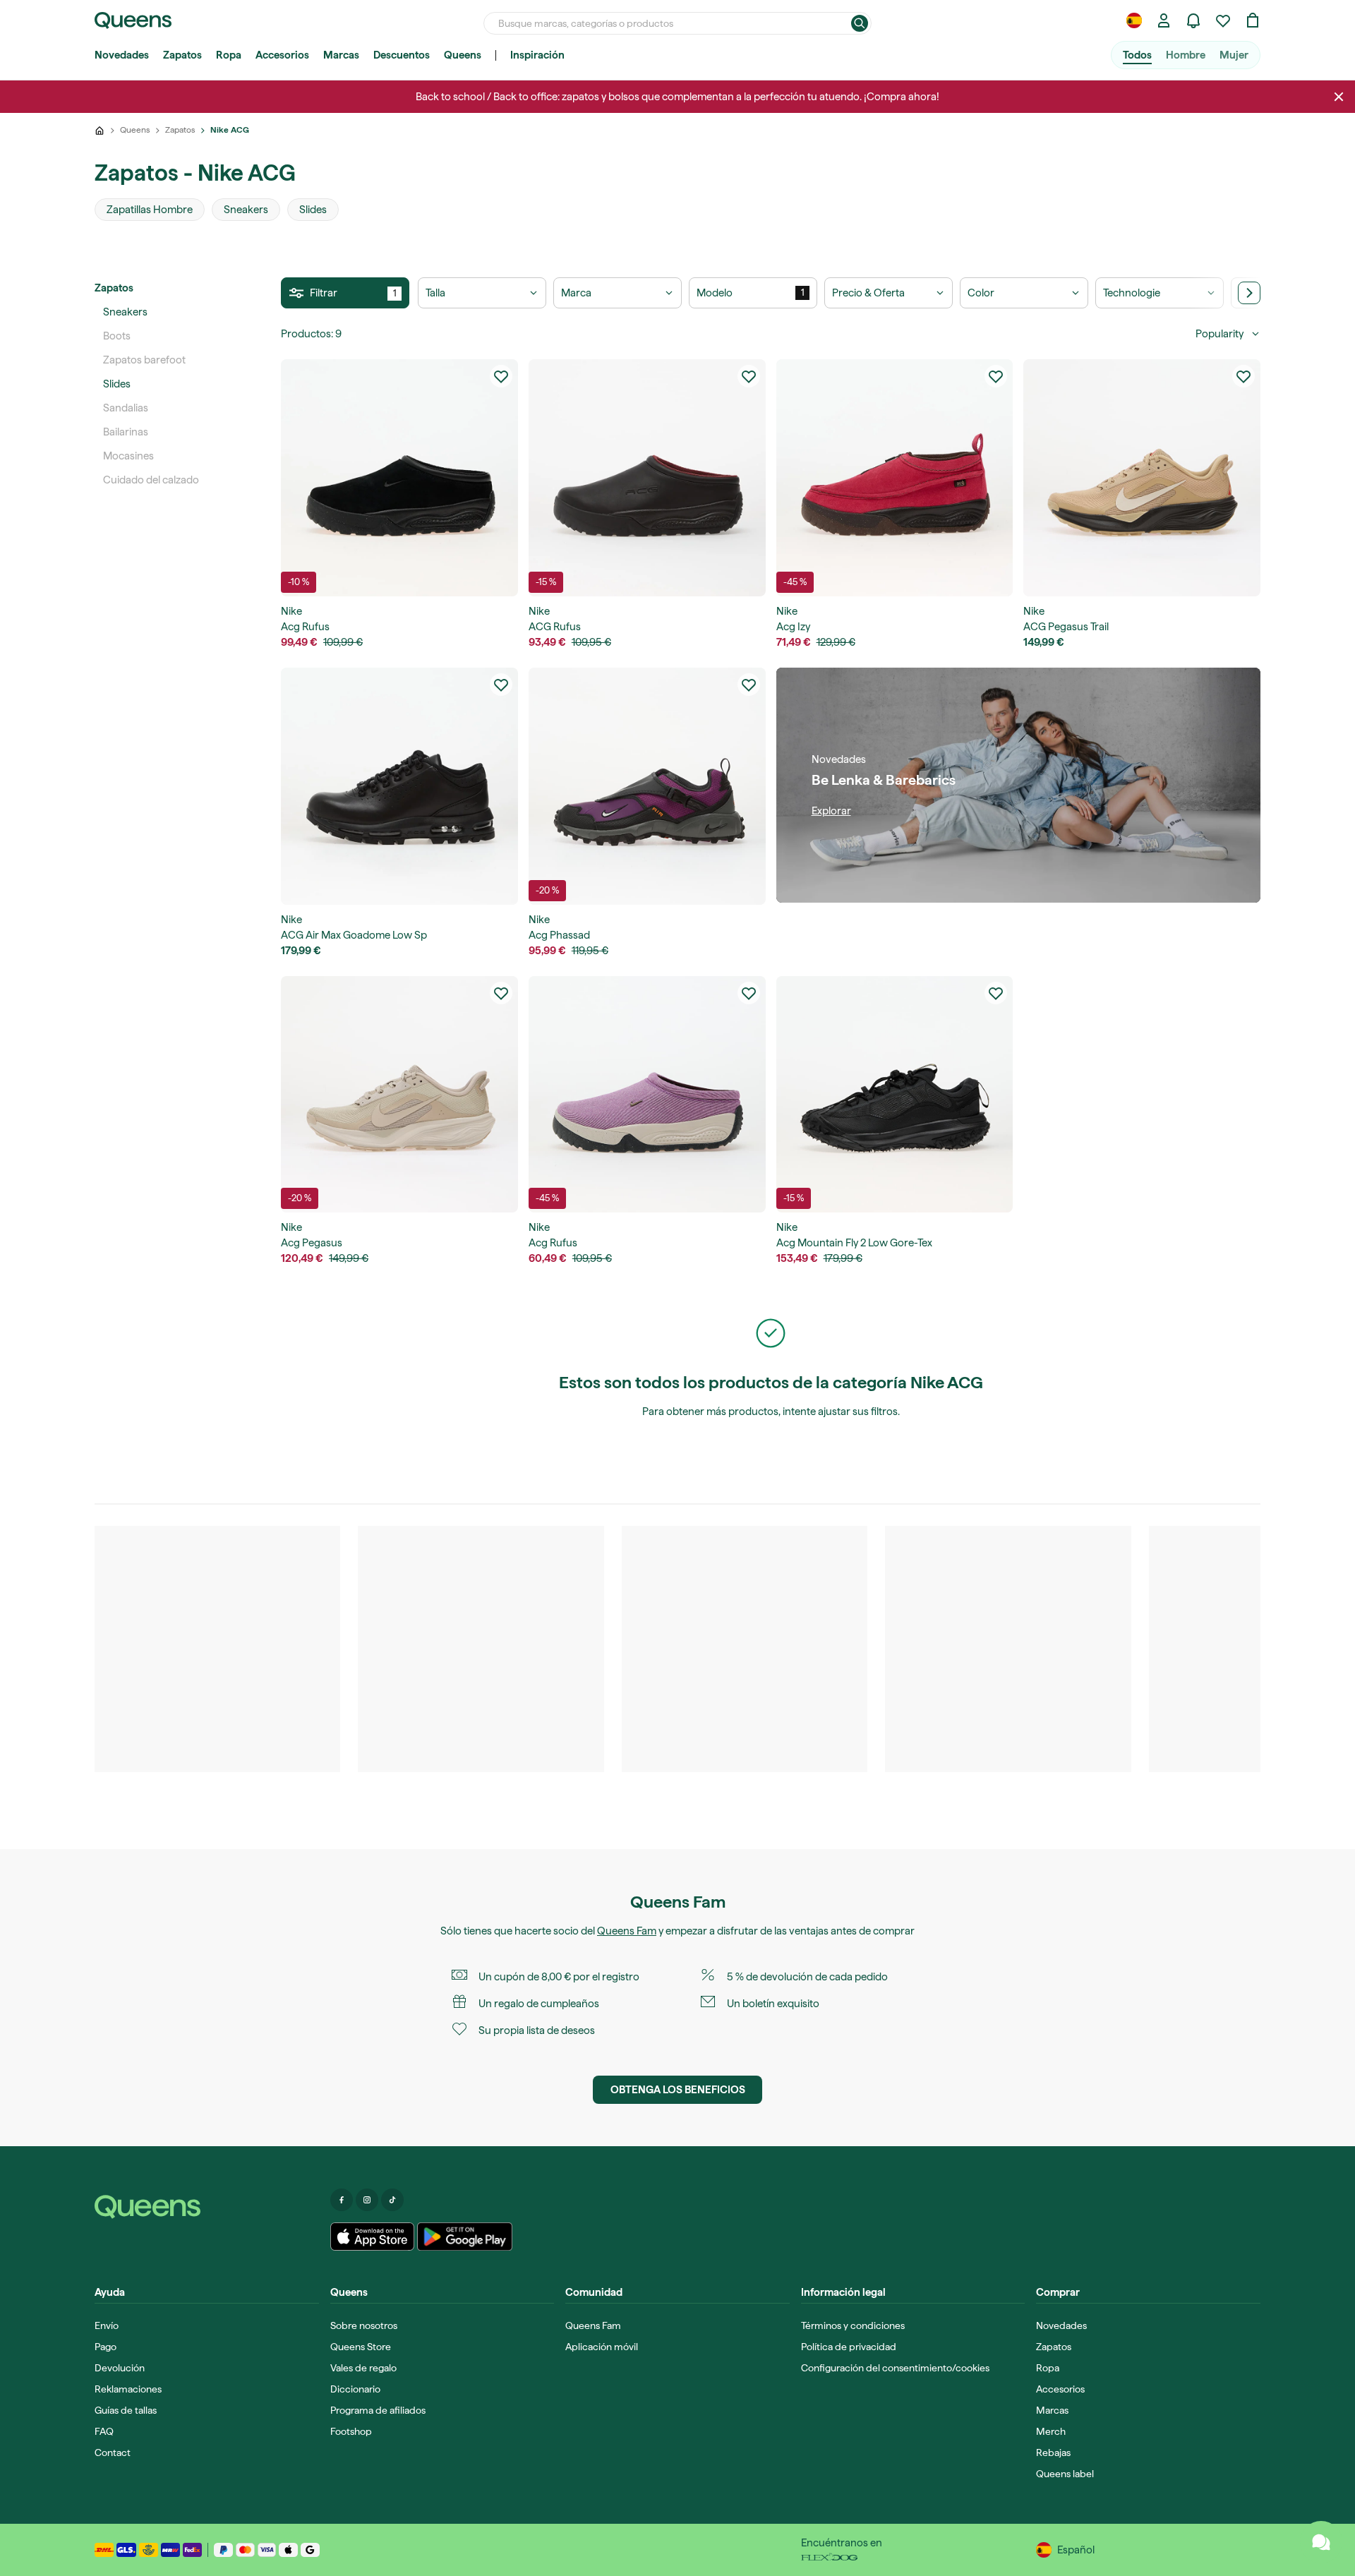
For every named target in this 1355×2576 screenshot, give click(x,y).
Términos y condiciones (853, 2325)
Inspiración (537, 55)
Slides (117, 384)
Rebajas (1053, 2452)
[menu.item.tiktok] (392, 2200)
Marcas (341, 55)
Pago (106, 2347)
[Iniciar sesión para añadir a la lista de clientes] (501, 376)
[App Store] (373, 2237)
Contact (113, 2452)
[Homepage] (207, 2207)
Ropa (229, 55)
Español (1076, 2550)
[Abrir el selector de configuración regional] (1134, 20)
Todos (1137, 55)
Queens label (1065, 2474)
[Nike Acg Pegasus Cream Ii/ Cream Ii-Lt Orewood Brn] (399, 1095)
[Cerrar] (1339, 97)
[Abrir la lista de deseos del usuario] (1223, 20)
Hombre (1186, 55)
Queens (463, 55)
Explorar (831, 811)
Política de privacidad (849, 2347)
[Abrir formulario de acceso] (1164, 20)
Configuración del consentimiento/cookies (895, 2368)
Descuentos (402, 55)
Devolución (120, 2368)
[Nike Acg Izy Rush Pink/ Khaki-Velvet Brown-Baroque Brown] (895, 478)
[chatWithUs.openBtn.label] (1321, 2542)
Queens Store (361, 2347)
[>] (1249, 293)
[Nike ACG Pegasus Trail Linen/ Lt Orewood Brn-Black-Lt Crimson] (1142, 478)
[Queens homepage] (133, 20)
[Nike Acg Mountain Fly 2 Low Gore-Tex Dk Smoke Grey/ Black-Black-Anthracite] (895, 1095)
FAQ (104, 2431)
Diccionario (355, 2389)
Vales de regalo (363, 2368)
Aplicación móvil (602, 2347)
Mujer (1234, 55)
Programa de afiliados (378, 2410)
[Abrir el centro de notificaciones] (1193, 20)
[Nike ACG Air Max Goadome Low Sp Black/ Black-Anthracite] (399, 786)
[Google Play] (465, 2237)
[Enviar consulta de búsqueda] (860, 23)
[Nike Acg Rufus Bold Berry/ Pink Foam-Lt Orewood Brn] (647, 1095)
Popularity (1219, 334)
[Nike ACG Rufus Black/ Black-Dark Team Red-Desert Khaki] (647, 478)
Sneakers (125, 312)
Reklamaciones (128, 2389)
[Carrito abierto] (1253, 20)
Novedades (122, 55)
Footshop (351, 2431)
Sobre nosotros (364, 2325)
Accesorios (282, 55)
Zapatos (182, 55)
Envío (107, 2325)
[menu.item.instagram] (367, 2200)
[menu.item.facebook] (342, 2200)
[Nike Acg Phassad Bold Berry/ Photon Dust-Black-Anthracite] (647, 786)
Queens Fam (627, 1931)
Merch (1051, 2431)
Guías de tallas (126, 2410)
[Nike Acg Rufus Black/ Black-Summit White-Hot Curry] (399, 478)
